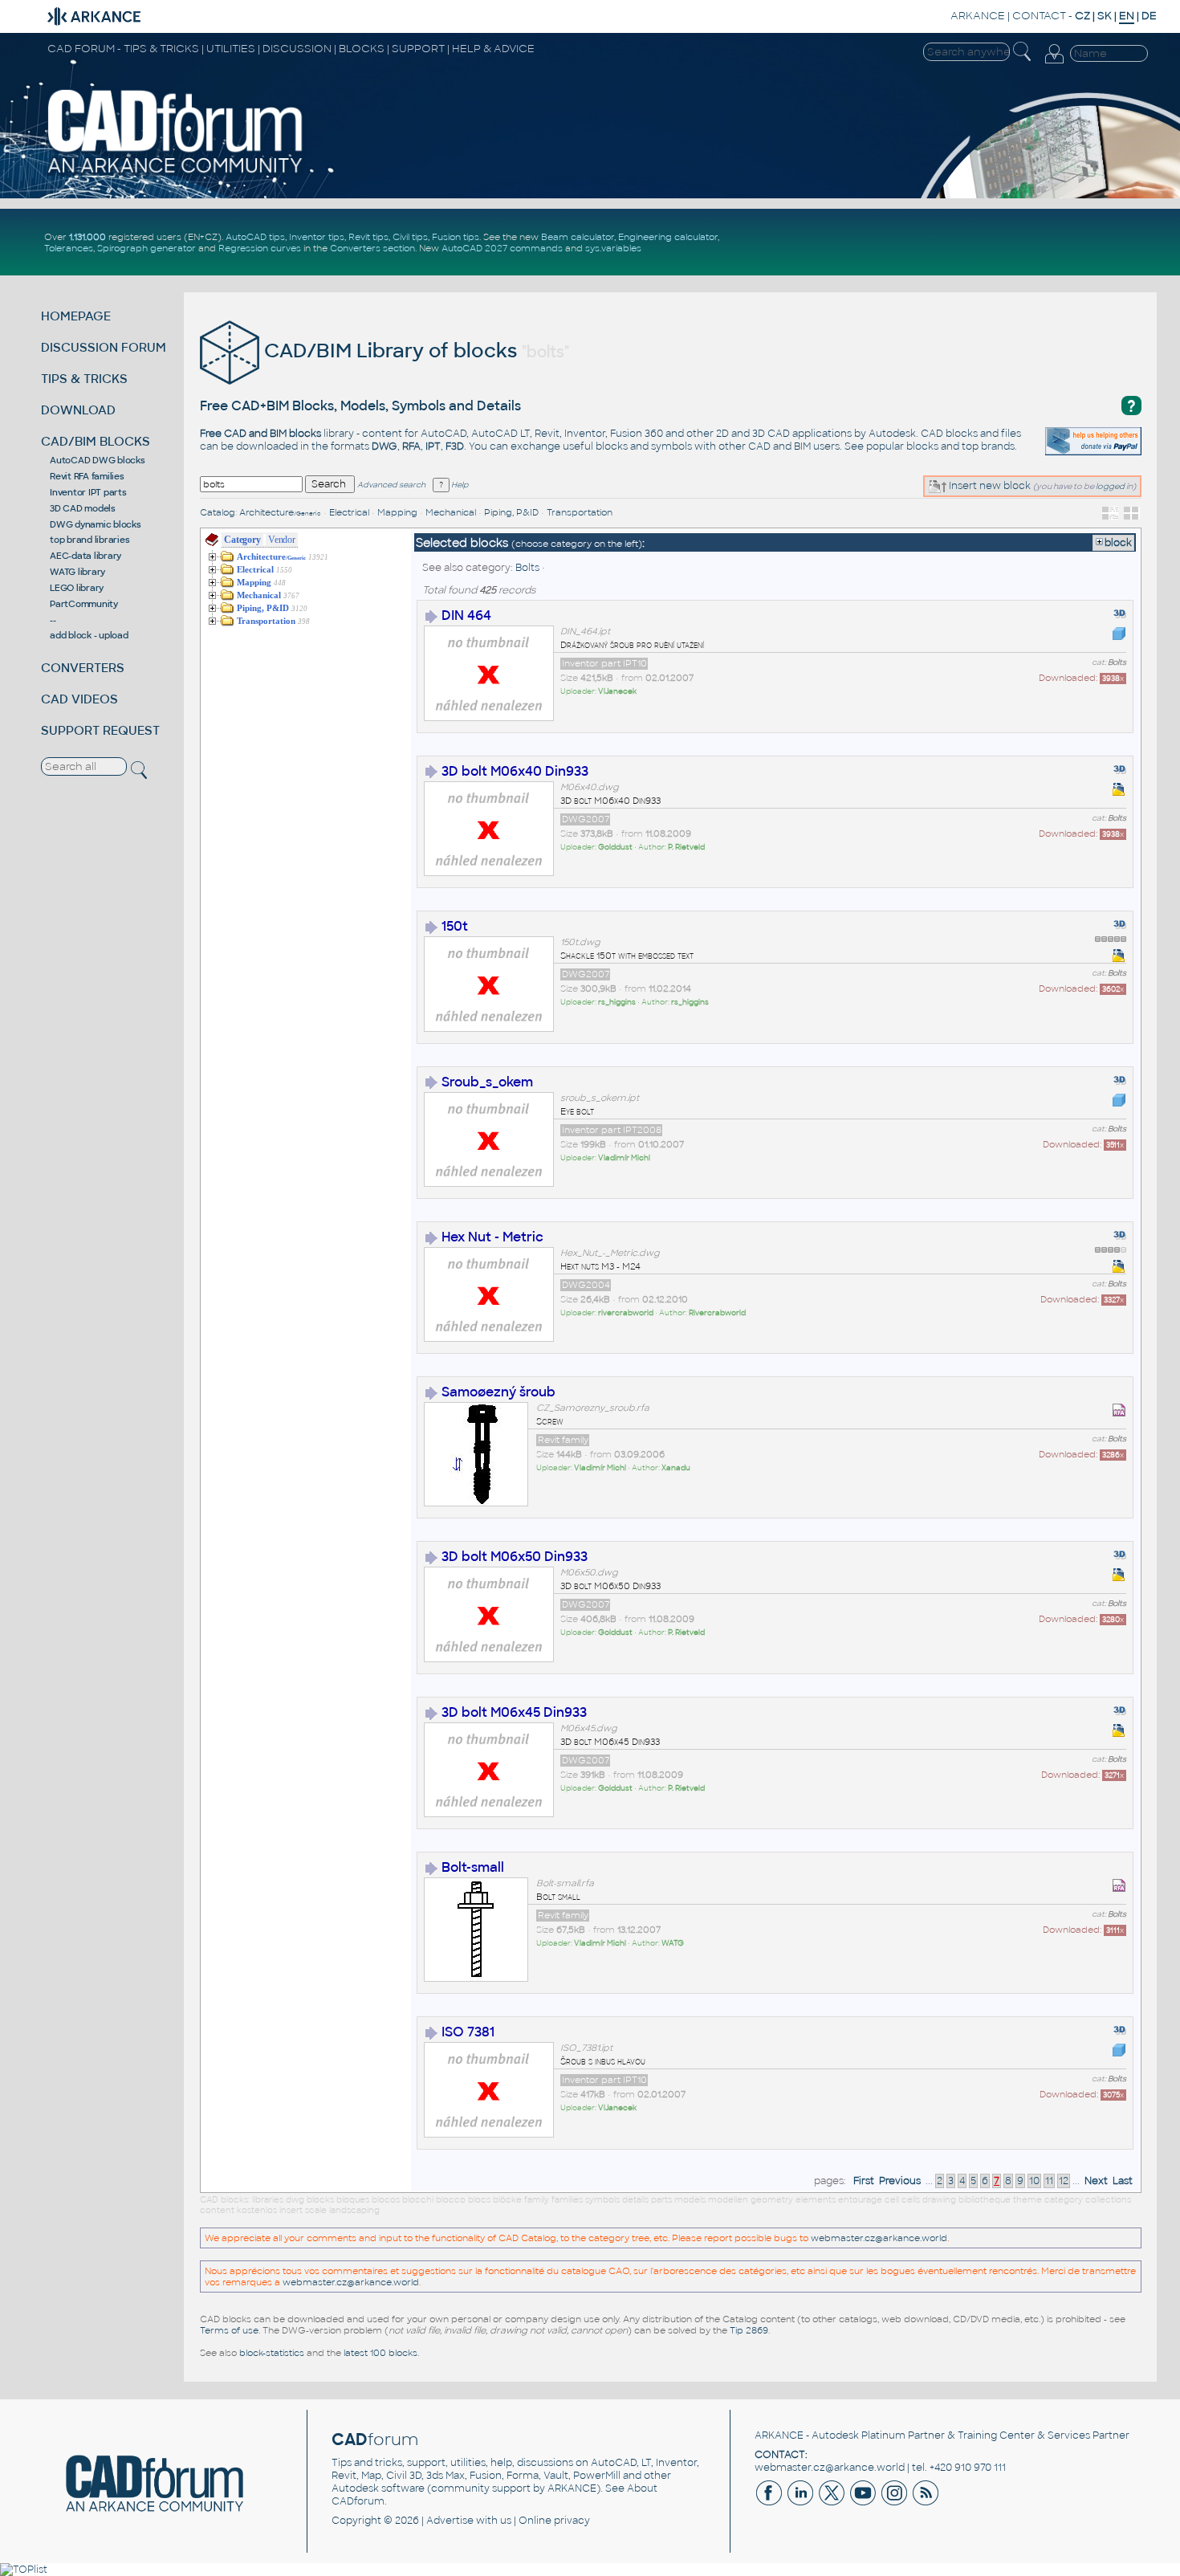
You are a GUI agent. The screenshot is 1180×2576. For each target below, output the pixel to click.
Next (1096, 2181)
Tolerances (69, 248)
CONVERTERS (83, 668)
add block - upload (89, 635)
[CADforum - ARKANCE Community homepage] (175, 173)
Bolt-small (473, 1867)
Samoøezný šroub (498, 1392)
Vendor (282, 540)
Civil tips (410, 237)
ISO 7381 (468, 2032)
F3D (455, 446)
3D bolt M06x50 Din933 (515, 1557)
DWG (385, 446)
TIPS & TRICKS (84, 379)
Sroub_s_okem (487, 1082)
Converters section (372, 248)
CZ (1082, 16)
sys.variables (613, 248)
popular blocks (902, 446)
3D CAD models (83, 508)
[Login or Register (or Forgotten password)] (1054, 63)
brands (998, 446)
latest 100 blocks (380, 2353)
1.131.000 (87, 237)
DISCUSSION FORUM (104, 347)
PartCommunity (84, 604)
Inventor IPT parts (88, 492)
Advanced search (391, 485)
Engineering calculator (668, 237)
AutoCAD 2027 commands (502, 248)
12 (1064, 2181)
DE (1149, 16)
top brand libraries (90, 540)
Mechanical (451, 512)
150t (455, 926)
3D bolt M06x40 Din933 (515, 771)
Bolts (527, 568)
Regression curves (260, 248)
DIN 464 (466, 615)
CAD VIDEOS (79, 699)
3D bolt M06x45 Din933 (514, 1712)
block (1118, 543)
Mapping (397, 512)
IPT (433, 446)
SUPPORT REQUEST (100, 730)
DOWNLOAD (78, 410)
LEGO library (77, 588)
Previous (900, 2181)
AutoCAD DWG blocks (98, 460)
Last (1123, 2181)
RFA (411, 446)
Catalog (218, 512)
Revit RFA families (87, 476)
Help (459, 485)
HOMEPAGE (76, 316)
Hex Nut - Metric (492, 1237)
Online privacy (554, 2521)
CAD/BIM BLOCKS (96, 441)
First (864, 2181)
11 (1049, 2181)
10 (1034, 2181)
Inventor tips (317, 237)
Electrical (349, 512)
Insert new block (989, 486)
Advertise (450, 2521)
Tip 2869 (749, 2330)
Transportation (580, 512)
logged (1110, 486)
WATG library (77, 572)
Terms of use (229, 2330)
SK (1105, 16)
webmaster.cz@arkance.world (879, 2238)
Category (242, 540)
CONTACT (1039, 16)
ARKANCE (978, 16)
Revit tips (368, 237)
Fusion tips (456, 237)
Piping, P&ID (511, 512)
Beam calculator (578, 237)
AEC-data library (85, 556)
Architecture (280, 512)
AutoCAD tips (255, 237)
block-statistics (272, 2353)
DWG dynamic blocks (96, 524)
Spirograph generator (146, 248)
